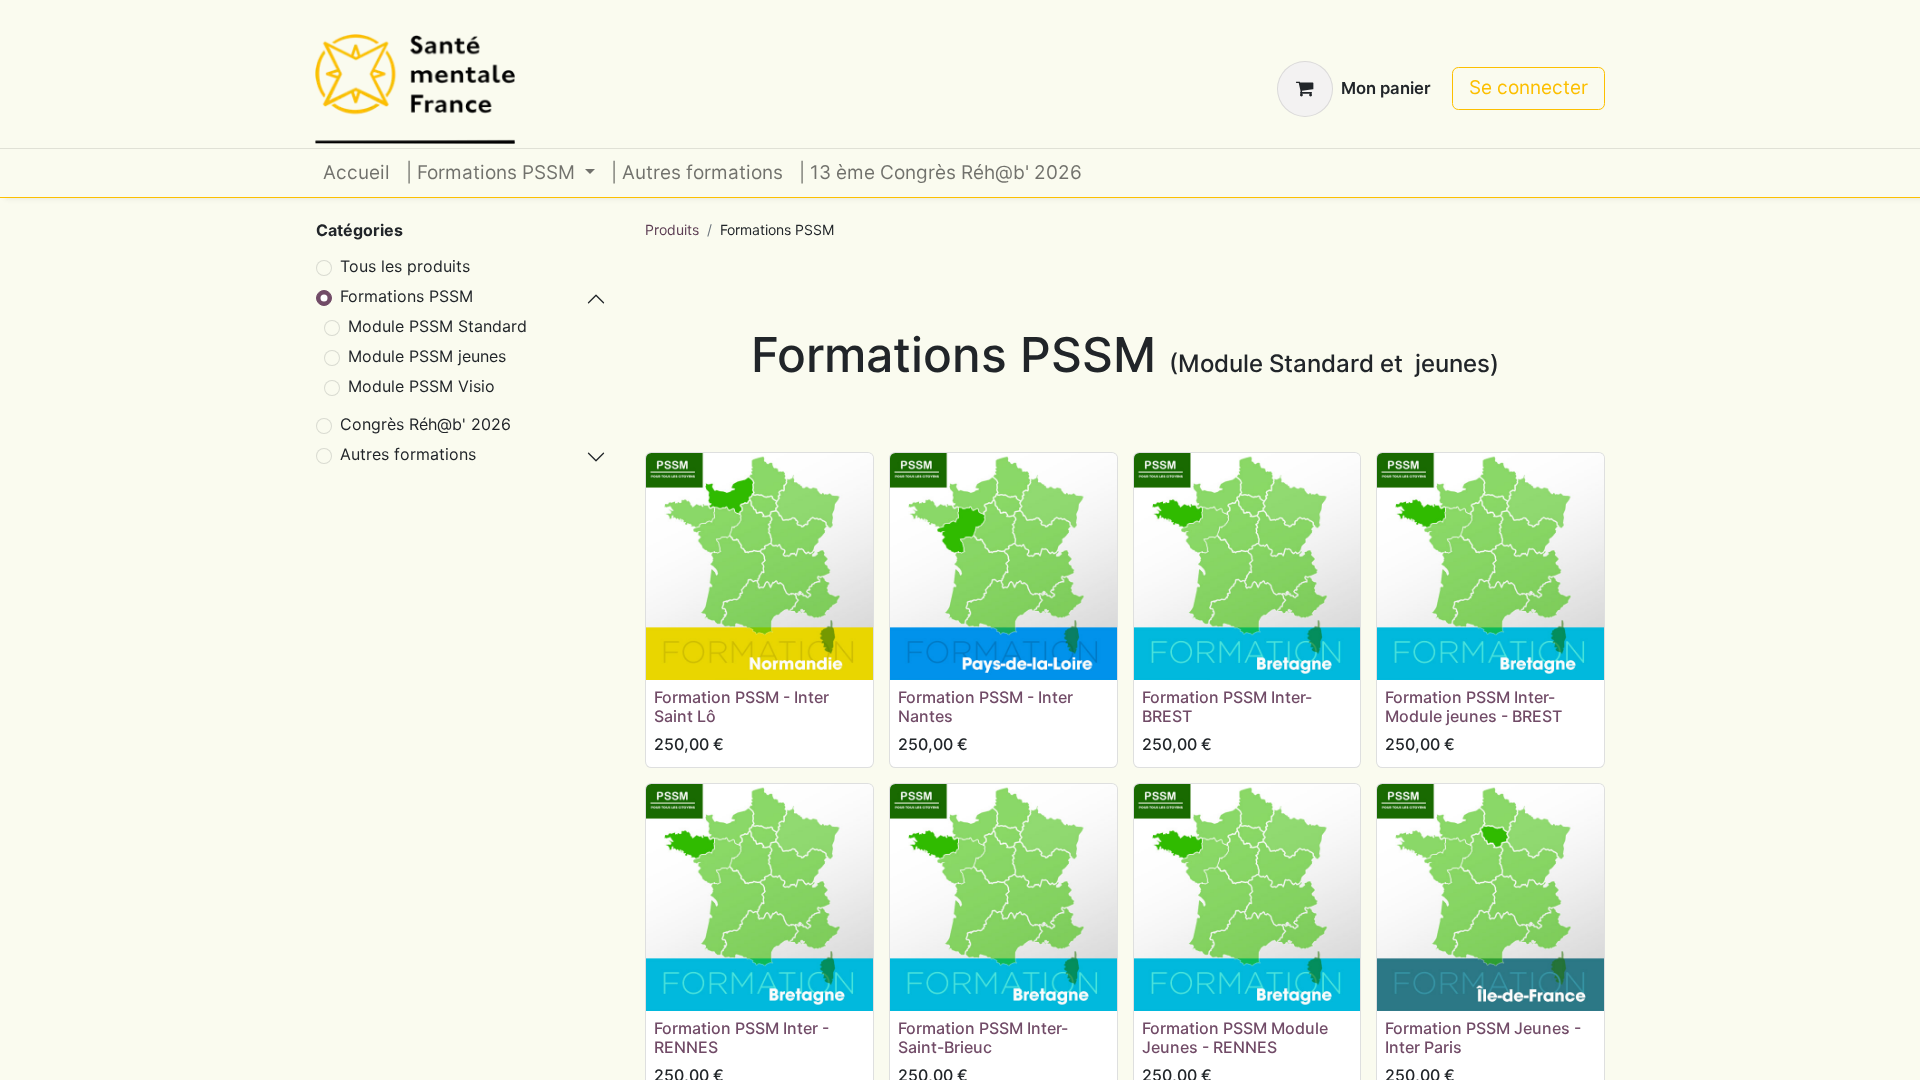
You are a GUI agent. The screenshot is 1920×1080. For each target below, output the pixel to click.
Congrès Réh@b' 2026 (425, 424)
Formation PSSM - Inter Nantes (985, 706)
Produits (672, 229)
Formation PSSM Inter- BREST (1227, 706)
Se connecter (1528, 87)
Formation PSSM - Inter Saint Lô (741, 706)
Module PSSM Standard (437, 326)
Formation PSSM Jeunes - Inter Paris (1483, 1037)
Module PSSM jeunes (427, 356)
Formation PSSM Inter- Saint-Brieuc (983, 1037)
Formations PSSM (406, 296)
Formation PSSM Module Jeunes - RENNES (1235, 1037)
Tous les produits (405, 266)
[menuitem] (356, 173)
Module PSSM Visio (421, 386)
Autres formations (408, 454)
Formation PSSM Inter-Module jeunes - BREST (1473, 706)
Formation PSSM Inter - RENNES (741, 1037)
